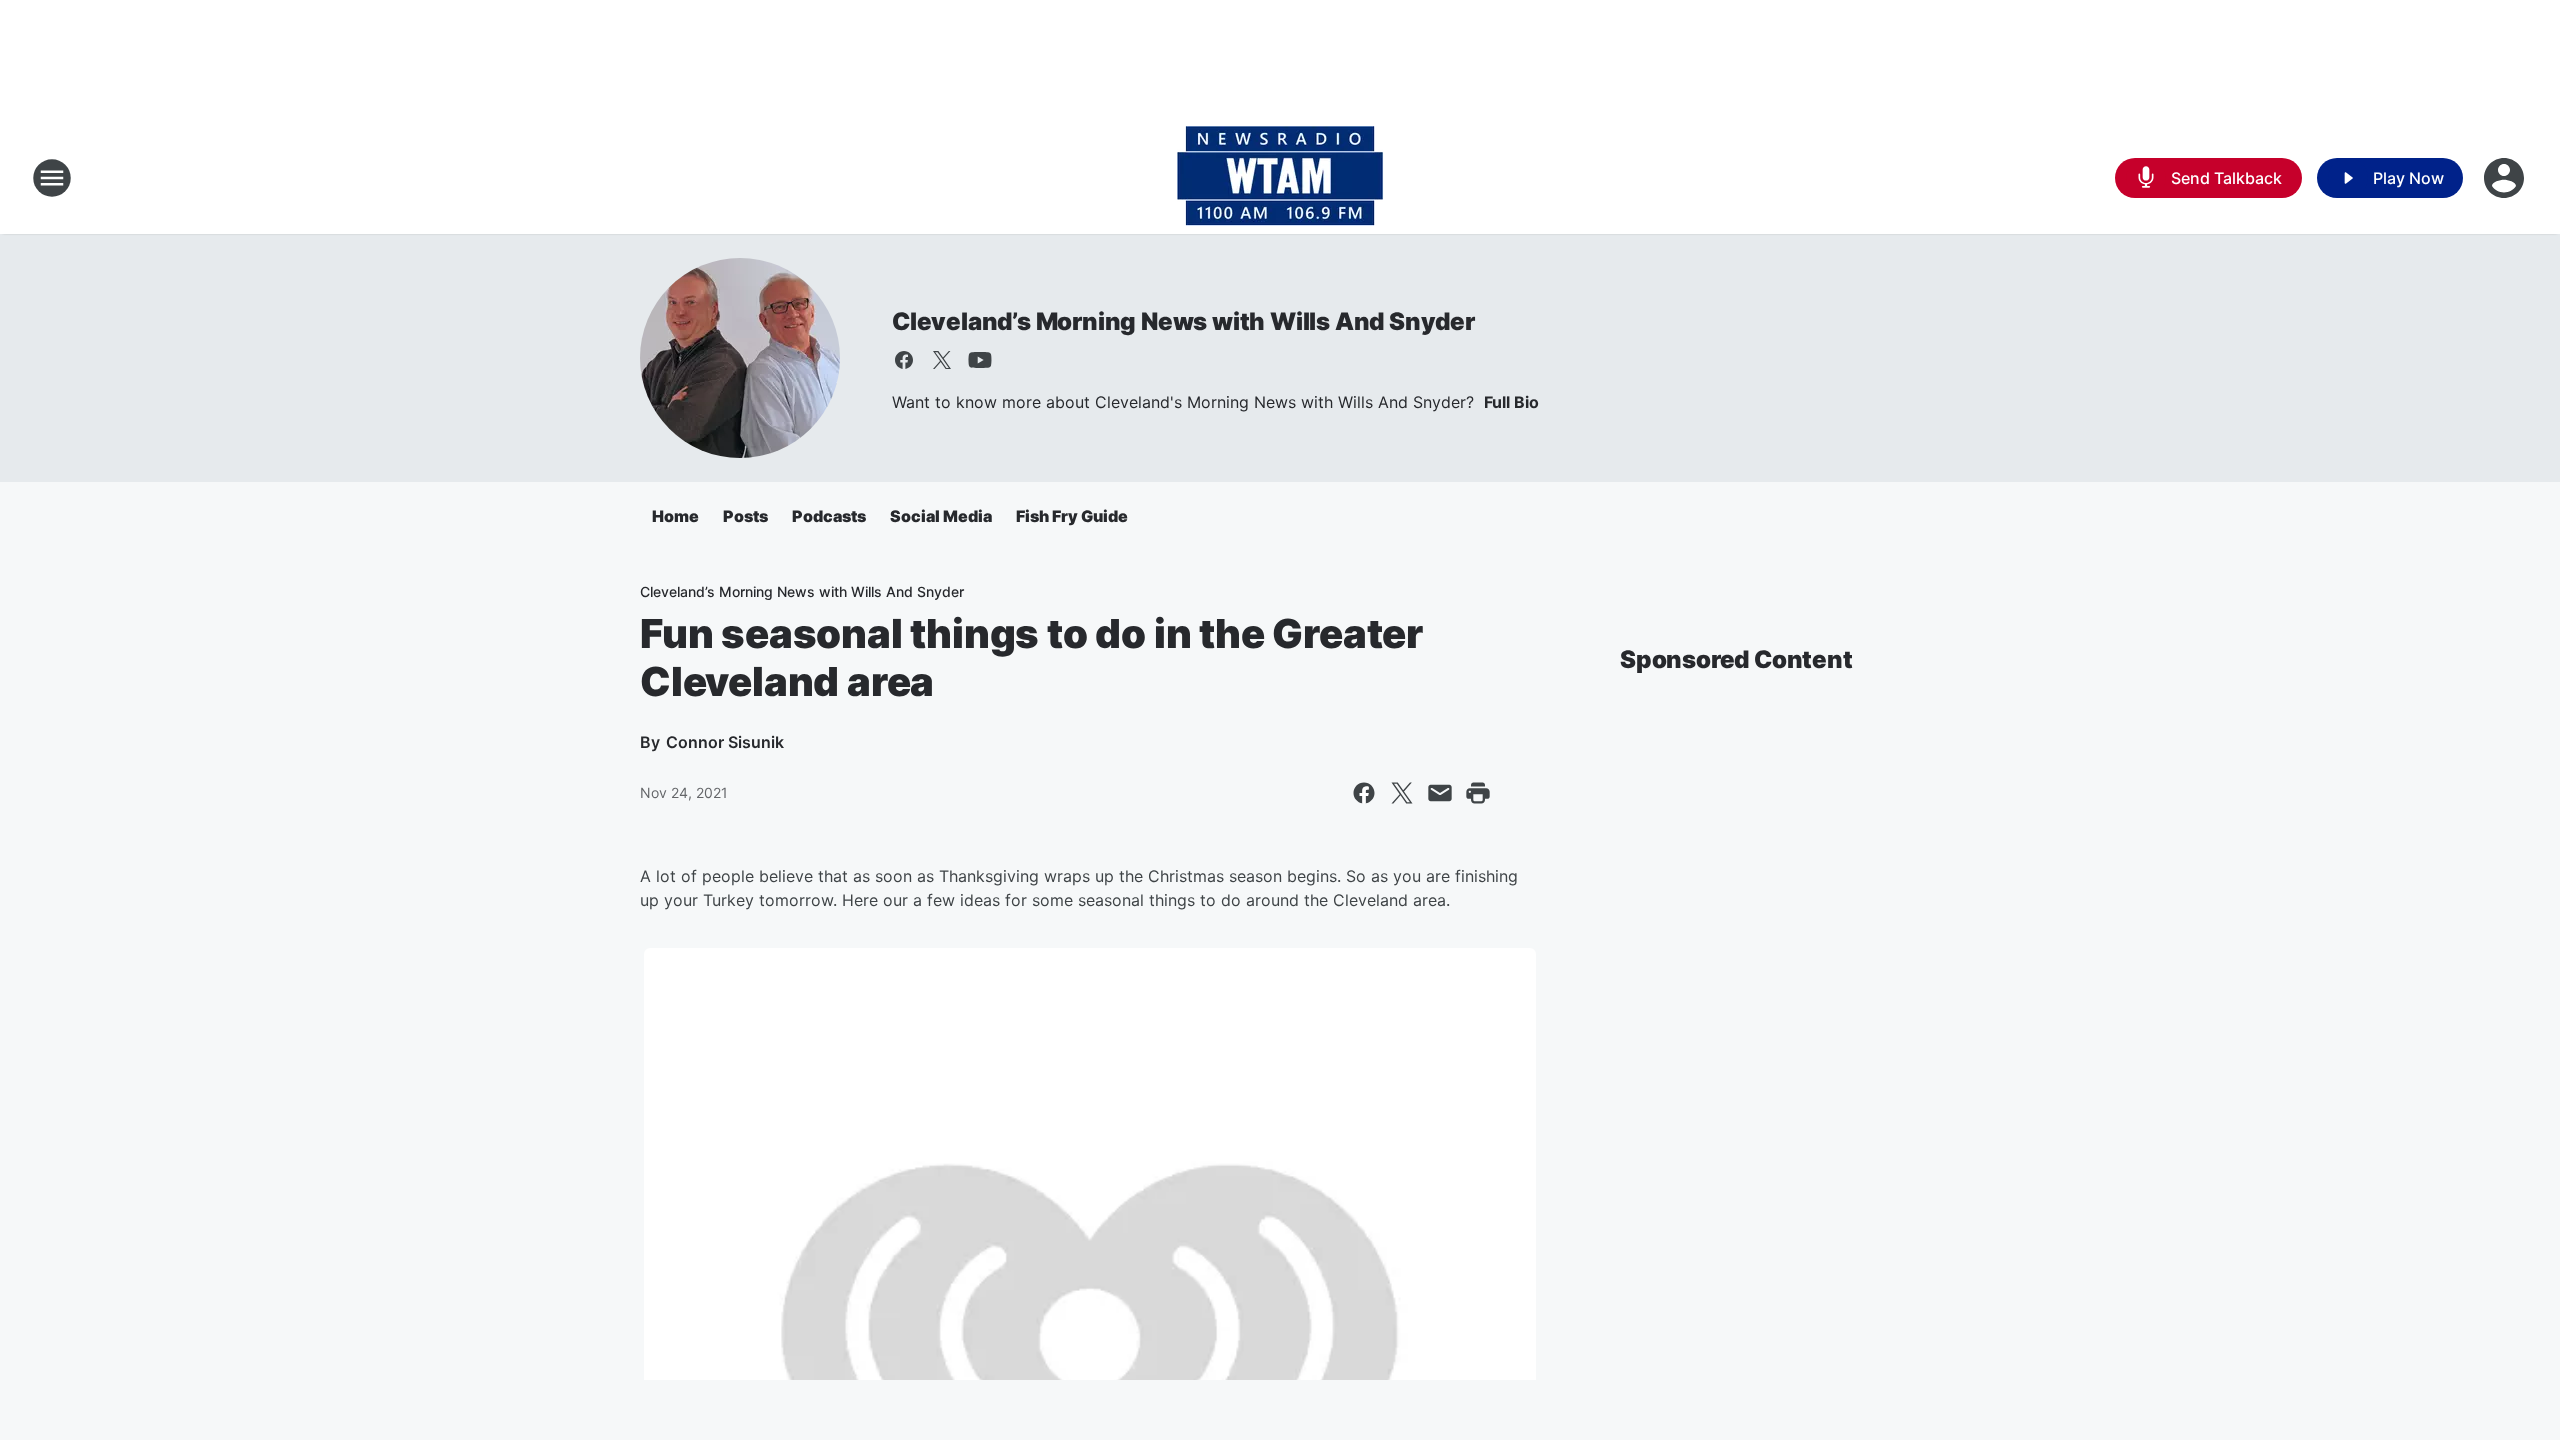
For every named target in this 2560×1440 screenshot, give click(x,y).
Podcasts (829, 516)
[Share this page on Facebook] (1364, 793)
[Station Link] (1280, 178)
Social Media (941, 516)
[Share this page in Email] (1440, 793)
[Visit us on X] (942, 360)
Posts (745, 516)
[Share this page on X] (1402, 793)
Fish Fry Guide (1072, 516)
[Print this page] (1478, 793)
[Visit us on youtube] (980, 360)
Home (675, 516)
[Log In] (2506, 178)
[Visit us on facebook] (904, 360)
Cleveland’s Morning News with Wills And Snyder (1183, 321)
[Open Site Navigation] (52, 178)
